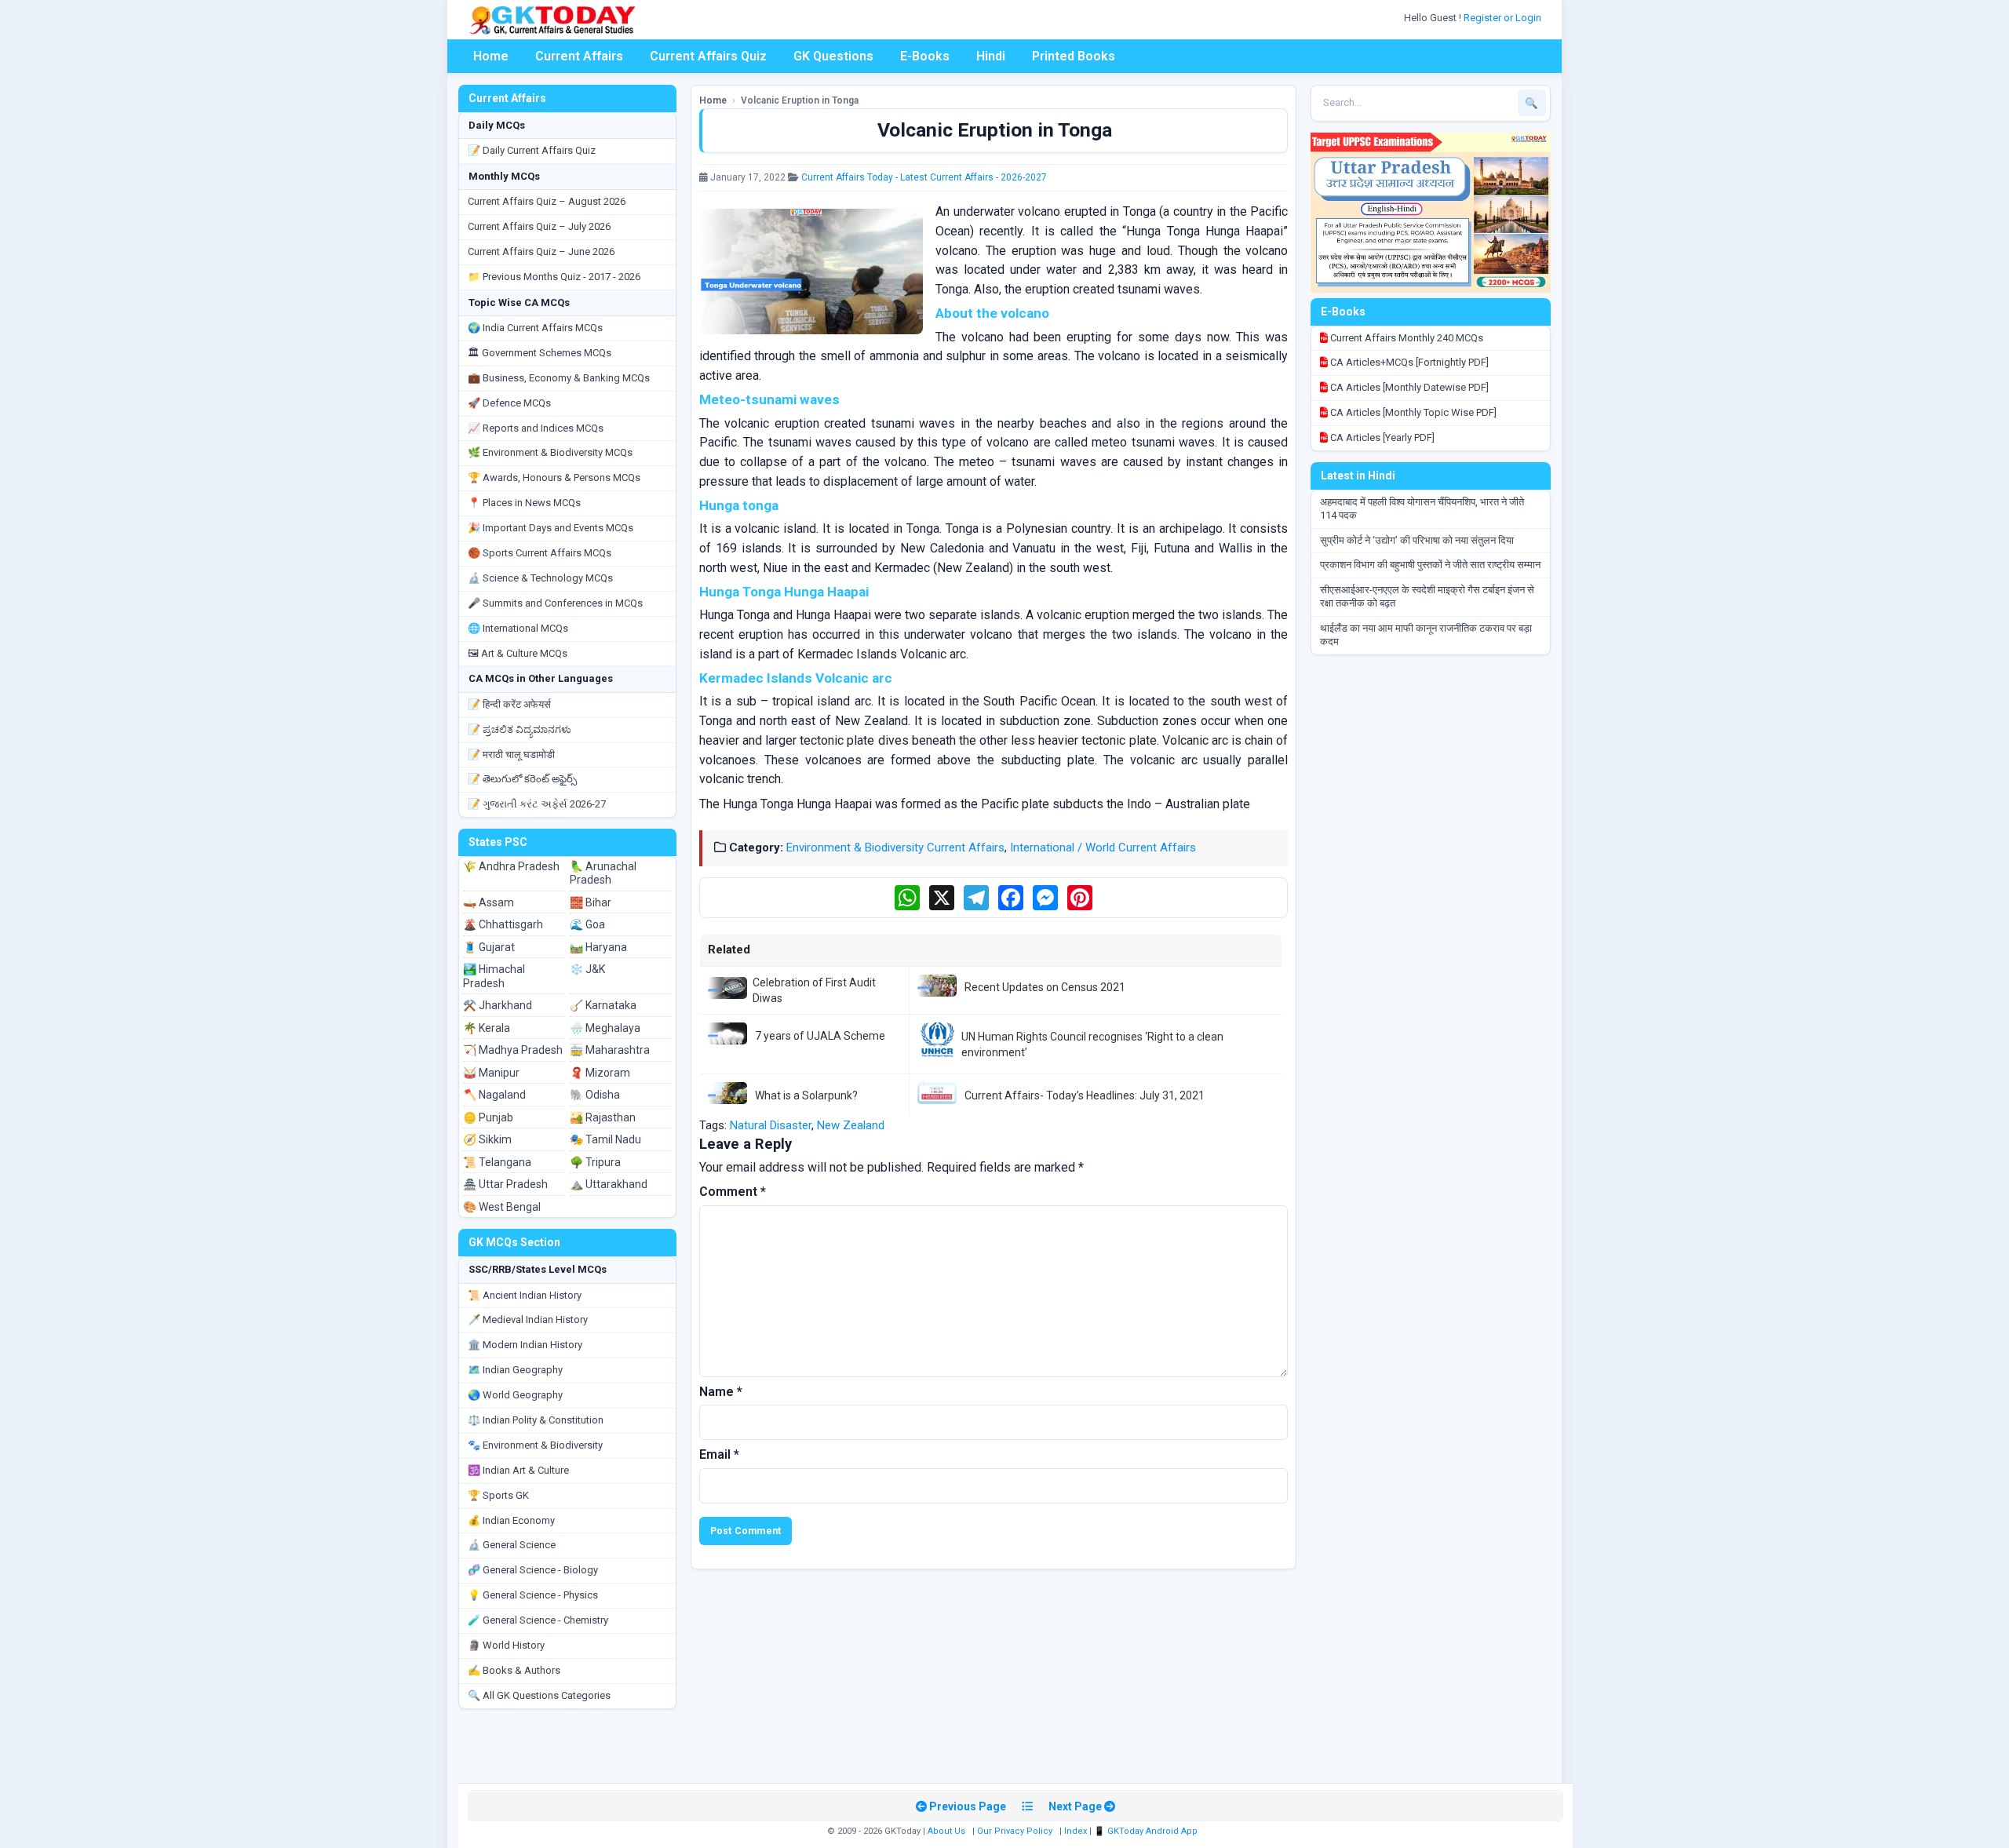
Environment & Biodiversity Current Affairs (895, 847)
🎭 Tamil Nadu (605, 1139)
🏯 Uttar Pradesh (505, 1184)
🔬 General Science (512, 1545)
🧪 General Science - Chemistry (538, 1620)
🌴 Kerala (487, 1028)
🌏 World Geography (515, 1395)
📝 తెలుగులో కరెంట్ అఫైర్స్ (522, 779)
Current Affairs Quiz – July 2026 (539, 226)
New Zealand (851, 1125)
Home (491, 56)
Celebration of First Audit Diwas (814, 990)
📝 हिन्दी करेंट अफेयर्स (509, 704)
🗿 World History (506, 1645)
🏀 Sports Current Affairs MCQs (540, 553)
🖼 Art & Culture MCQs (518, 653)
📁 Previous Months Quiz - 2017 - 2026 (554, 277)
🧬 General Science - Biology (533, 1570)
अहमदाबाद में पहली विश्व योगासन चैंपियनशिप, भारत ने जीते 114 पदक (1422, 508)
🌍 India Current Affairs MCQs (535, 328)
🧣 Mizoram (600, 1073)
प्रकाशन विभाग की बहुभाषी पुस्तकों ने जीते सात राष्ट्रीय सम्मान (1430, 565)
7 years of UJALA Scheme (820, 1036)
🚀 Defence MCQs (509, 403)
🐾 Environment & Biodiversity (535, 1445)
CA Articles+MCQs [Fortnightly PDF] (1408, 362)
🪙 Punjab (488, 1117)
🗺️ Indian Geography (515, 1370)
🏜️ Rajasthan (603, 1117)
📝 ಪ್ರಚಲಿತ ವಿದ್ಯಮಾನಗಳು (520, 729)
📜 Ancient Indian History (525, 1295)
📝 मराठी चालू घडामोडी (511, 755)
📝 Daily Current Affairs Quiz (532, 150)
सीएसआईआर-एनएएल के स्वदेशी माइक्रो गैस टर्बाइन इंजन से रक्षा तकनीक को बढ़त (1427, 596)
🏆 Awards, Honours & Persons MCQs (554, 477)
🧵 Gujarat (489, 947)
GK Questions (833, 56)
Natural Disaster (771, 1125)
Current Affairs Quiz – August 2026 (547, 201)
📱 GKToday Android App (1147, 1831)
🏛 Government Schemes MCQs (540, 353)
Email (719, 1454)
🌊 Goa (587, 924)
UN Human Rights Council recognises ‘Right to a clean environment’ (1092, 1044)
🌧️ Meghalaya (605, 1028)
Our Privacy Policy (1015, 1831)
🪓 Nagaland (494, 1095)
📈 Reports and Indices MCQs (536, 428)
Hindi (991, 56)
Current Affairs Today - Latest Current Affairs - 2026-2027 (924, 177)
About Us (946, 1831)
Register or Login (1504, 18)
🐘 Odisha (595, 1095)
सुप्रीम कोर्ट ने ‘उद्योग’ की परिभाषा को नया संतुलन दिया (1417, 540)
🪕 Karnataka (603, 1005)
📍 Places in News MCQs (524, 503)
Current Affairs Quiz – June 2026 (541, 252)
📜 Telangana (497, 1162)
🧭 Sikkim (487, 1139)
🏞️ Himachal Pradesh (494, 976)
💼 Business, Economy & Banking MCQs (559, 378)
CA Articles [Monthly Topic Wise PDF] (1412, 412)
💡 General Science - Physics (533, 1595)
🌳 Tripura (595, 1162)
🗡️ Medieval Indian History (528, 1319)
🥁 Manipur (491, 1073)
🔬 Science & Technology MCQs (540, 578)
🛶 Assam (489, 902)
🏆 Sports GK (498, 1495)
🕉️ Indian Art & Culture (518, 1470)
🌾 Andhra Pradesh (511, 866)
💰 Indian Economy (511, 1520)
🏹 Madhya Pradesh (513, 1050)
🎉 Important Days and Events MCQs (551, 528)
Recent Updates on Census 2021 (1045, 987)
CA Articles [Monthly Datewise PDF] (1408, 387)
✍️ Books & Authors (514, 1670)
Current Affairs (579, 56)
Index (1076, 1831)
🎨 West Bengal (502, 1207)
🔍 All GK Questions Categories (539, 1695)
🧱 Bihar (591, 902)
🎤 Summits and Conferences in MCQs (555, 603)
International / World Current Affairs (1103, 847)
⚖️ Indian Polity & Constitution (536, 1420)
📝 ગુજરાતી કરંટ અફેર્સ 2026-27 (537, 804)
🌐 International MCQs (518, 628)
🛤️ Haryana (598, 947)
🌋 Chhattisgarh (503, 924)
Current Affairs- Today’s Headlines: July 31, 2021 (1085, 1095)
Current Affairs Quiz (708, 56)
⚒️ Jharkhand (498, 1005)
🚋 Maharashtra (610, 1050)
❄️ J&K (587, 969)
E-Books (925, 56)
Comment (733, 1192)
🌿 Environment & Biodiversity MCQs (550, 452)
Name (721, 1392)
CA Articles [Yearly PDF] (1381, 437)
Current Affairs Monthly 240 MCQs (1406, 338)
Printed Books (1074, 56)
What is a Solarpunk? (806, 1095)
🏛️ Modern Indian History (525, 1345)
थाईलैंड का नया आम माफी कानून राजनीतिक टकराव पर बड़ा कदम (1426, 635)
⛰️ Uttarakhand (609, 1184)
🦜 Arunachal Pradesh (603, 873)
